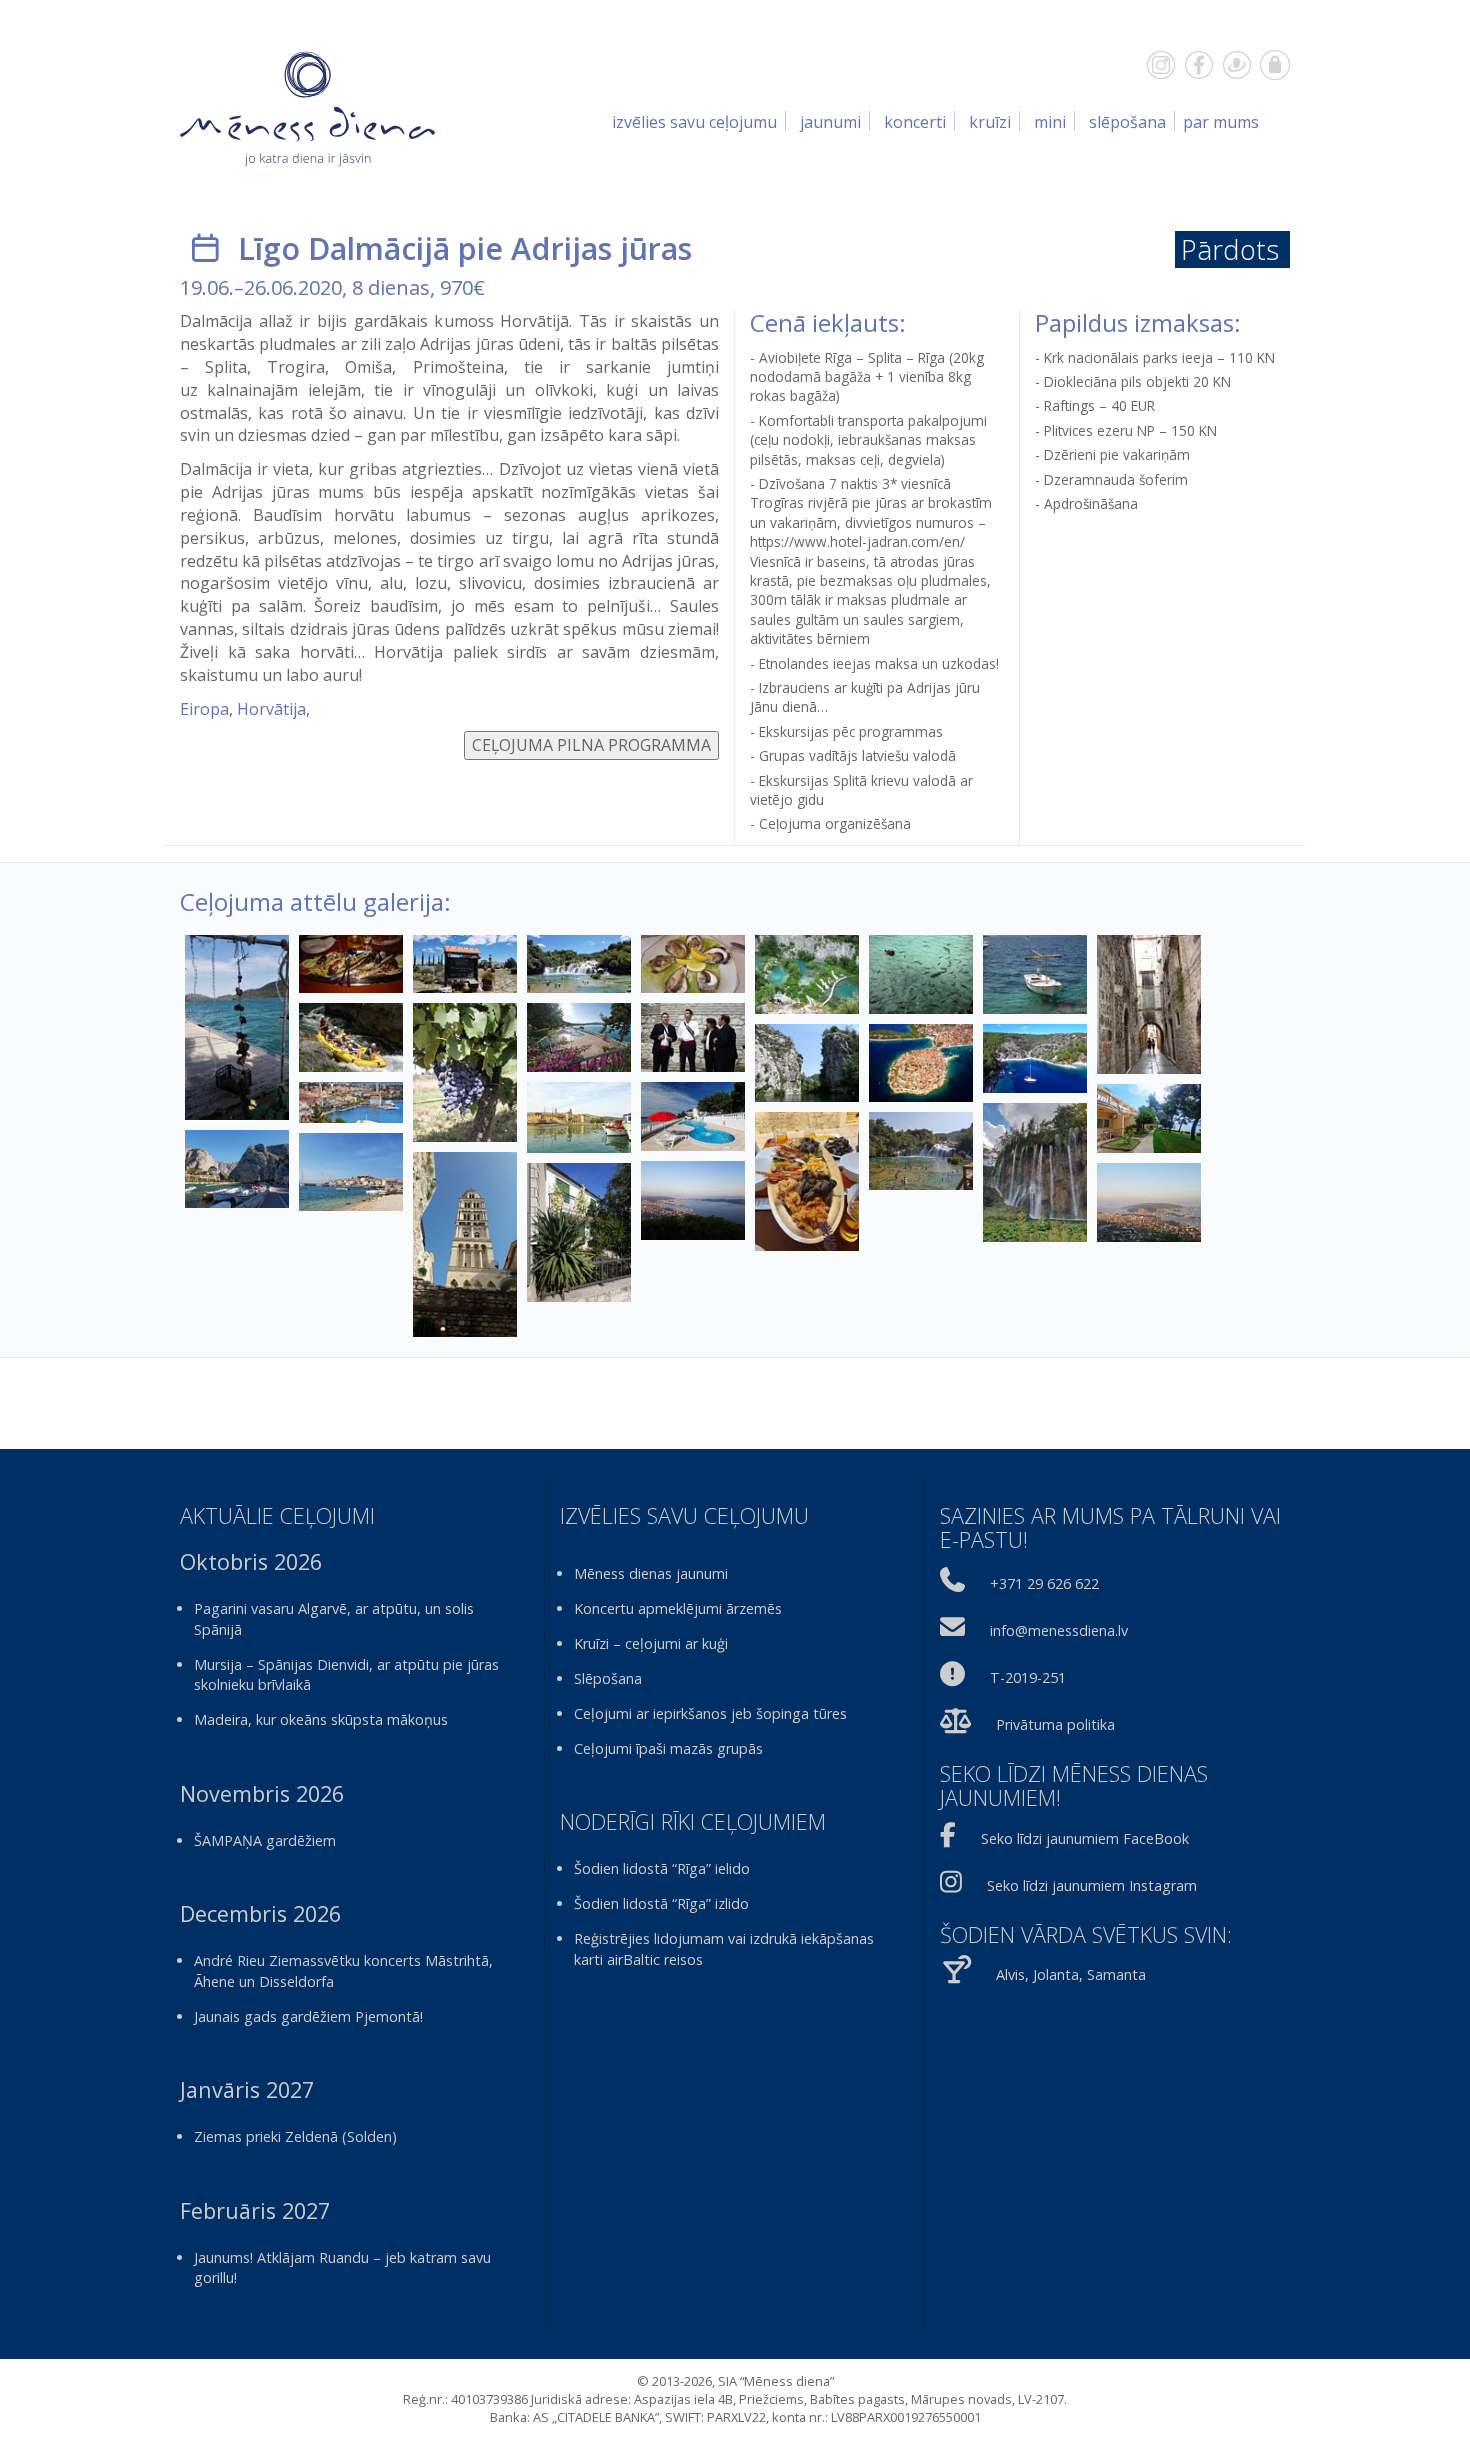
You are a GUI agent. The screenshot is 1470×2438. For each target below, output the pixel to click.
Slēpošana (1127, 122)
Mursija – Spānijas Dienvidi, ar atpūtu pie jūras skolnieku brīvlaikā (346, 1675)
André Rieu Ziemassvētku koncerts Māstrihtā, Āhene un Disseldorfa (343, 1971)
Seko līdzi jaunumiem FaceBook (1085, 1838)
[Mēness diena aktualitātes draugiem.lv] (1237, 65)
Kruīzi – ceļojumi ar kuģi (651, 1643)
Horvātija (271, 709)
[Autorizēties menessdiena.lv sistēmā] (1275, 65)
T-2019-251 (1028, 1677)
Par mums (1221, 122)
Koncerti (915, 122)
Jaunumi (830, 122)
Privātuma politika (1055, 1724)
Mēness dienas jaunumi (651, 1573)
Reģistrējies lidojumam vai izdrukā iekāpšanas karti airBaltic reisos (724, 1949)
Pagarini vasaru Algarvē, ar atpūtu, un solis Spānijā (334, 1619)
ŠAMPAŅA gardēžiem (265, 1840)
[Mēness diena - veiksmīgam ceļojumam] (307, 108)
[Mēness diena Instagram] (1161, 65)
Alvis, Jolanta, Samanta (1071, 1974)
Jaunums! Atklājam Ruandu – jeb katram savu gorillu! (342, 2268)
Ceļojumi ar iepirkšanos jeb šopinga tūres (710, 1713)
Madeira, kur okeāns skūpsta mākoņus (321, 1719)
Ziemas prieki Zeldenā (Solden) (295, 2136)
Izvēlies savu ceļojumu (694, 122)
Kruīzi (990, 122)
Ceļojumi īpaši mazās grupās (668, 1748)
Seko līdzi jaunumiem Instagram (1092, 1885)
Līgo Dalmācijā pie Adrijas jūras (465, 248)
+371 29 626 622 (1044, 1583)
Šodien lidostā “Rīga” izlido (661, 1903)
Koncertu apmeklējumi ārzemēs (678, 1608)
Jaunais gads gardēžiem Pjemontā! (308, 2016)
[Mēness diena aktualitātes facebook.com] (1199, 65)
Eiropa (204, 709)
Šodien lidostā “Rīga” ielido (662, 1868)
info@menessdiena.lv (1059, 1630)
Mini (1050, 122)
